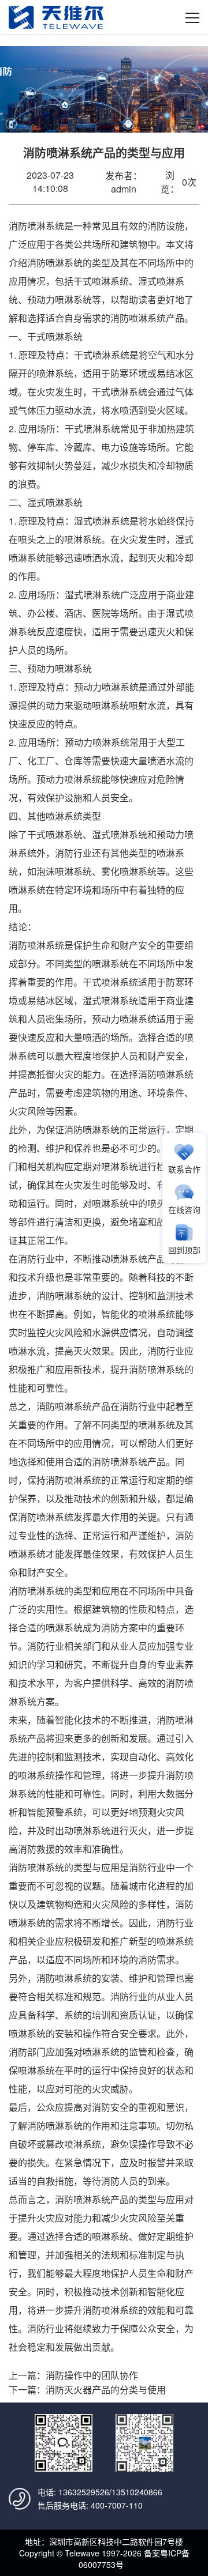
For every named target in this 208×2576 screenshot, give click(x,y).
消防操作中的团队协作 (92, 2375)
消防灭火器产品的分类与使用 (106, 2390)
